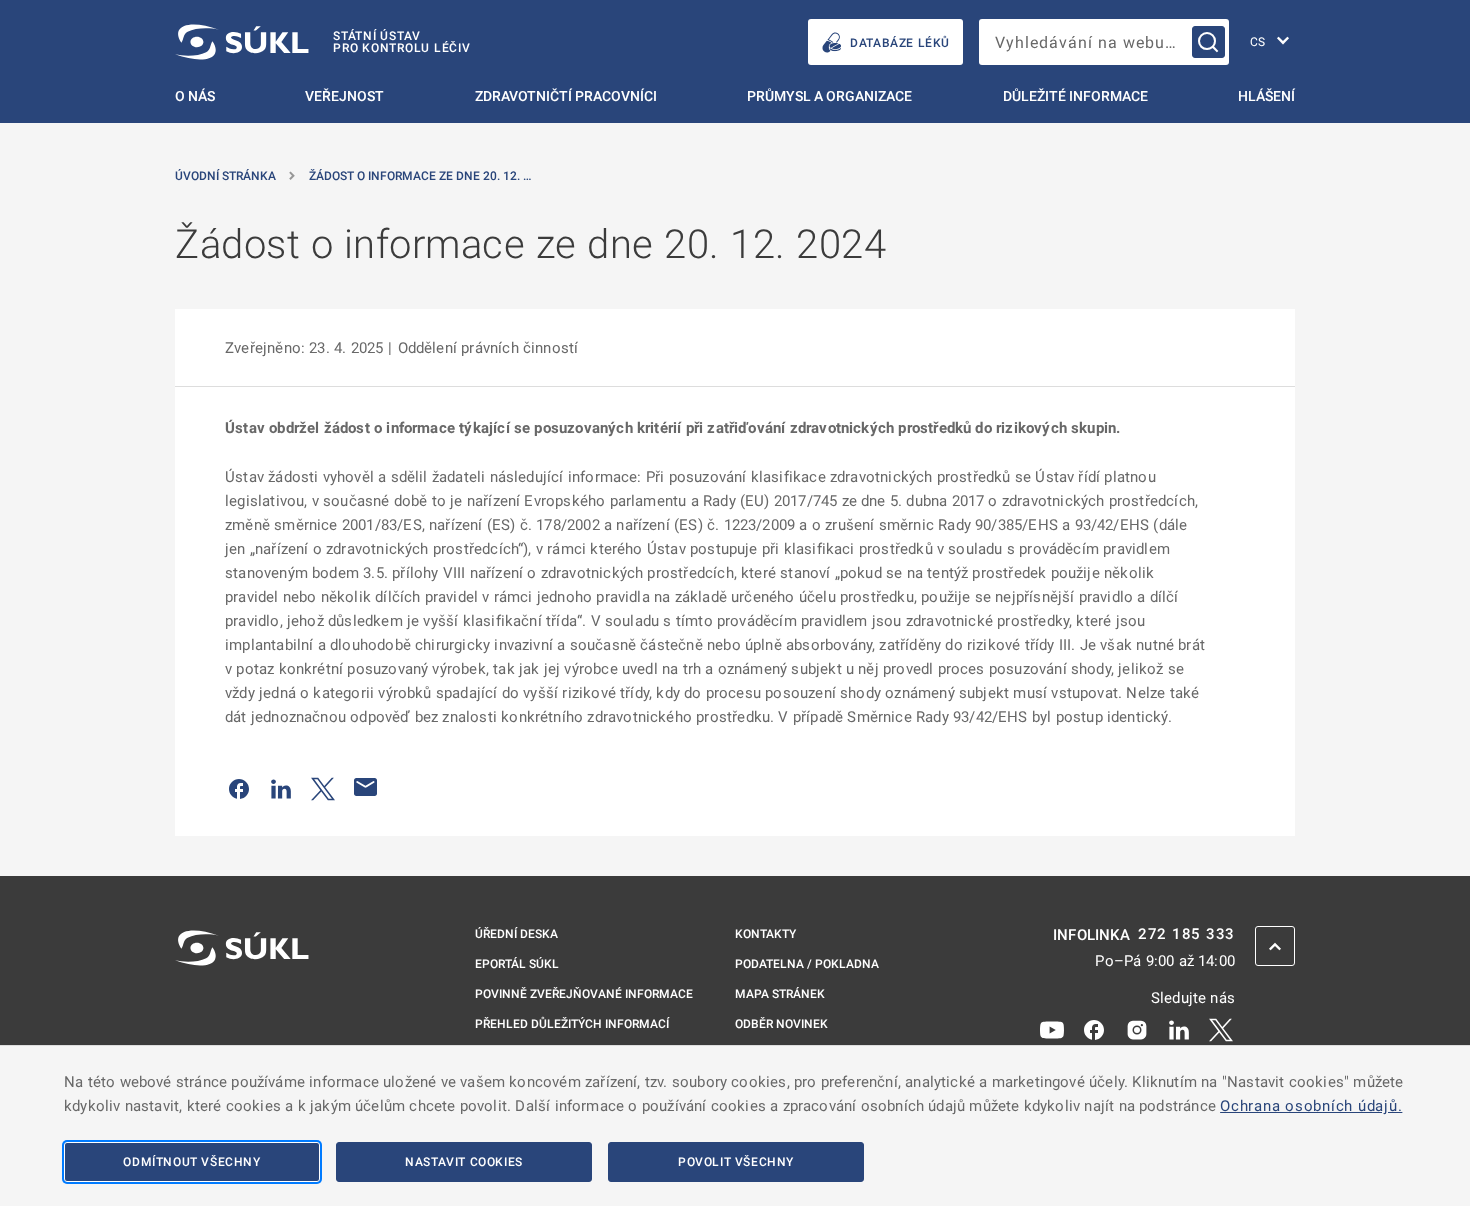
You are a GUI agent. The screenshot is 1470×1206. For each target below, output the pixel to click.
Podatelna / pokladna (807, 964)
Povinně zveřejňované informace (584, 994)
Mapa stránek (780, 994)
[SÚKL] (242, 1001)
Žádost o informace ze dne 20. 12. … (420, 176)
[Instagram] (1137, 1028)
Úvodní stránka (225, 176)
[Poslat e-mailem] (366, 787)
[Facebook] (1094, 1028)
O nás (195, 96)
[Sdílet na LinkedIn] (281, 787)
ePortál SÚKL (517, 964)
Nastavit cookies (464, 1162)
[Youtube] (1052, 1028)
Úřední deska (516, 934)
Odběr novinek (781, 1024)
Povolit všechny (736, 1162)
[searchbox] (1104, 42)
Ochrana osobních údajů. (1311, 1106)
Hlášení (1266, 96)
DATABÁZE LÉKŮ (900, 43)
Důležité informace (1075, 96)
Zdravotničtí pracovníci (566, 96)
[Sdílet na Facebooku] (239, 787)
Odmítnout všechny (191, 1162)
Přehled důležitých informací (572, 1024)
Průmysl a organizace (829, 96)
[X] (1221, 1028)
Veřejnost (344, 96)
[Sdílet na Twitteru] (323, 787)
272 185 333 (1186, 934)
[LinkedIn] (1179, 1028)
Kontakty (765, 934)
